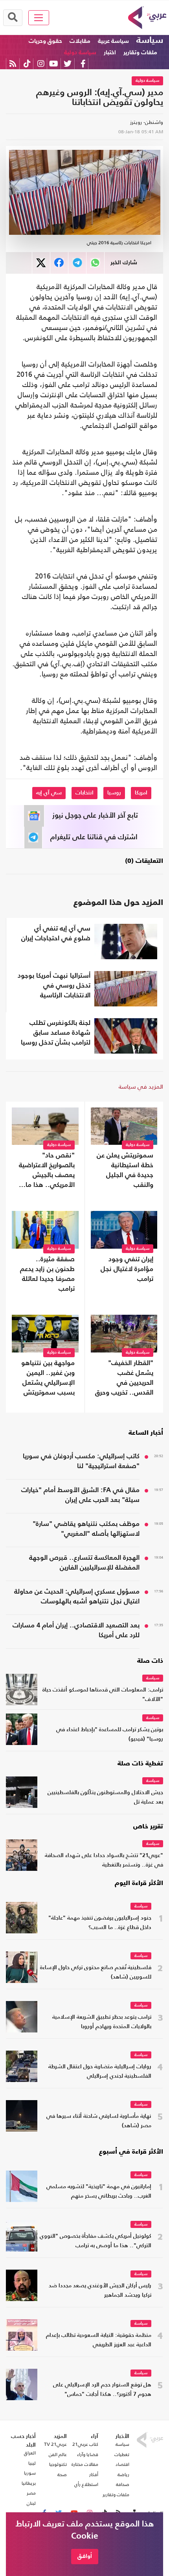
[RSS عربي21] (13, 64)
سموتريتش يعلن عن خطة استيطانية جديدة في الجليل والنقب (125, 1170)
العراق (30, 2453)
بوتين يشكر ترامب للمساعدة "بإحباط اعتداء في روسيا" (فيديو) (110, 1735)
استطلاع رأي (86, 2484)
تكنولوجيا (58, 2464)
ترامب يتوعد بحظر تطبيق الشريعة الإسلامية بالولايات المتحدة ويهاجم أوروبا (102, 2022)
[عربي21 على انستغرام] (41, 64)
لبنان (31, 2503)
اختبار (110, 53)
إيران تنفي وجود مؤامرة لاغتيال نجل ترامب (127, 1269)
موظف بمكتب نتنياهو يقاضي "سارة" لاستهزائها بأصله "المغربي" (86, 1529)
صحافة (123, 2484)
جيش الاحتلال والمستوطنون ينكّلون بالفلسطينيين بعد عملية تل (105, 1797)
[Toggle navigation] (39, 18)
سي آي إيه (49, 793)
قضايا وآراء (88, 2454)
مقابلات (80, 41)
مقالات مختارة (85, 2464)
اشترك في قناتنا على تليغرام (94, 837)
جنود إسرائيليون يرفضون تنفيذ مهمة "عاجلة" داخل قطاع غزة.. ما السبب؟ (100, 1923)
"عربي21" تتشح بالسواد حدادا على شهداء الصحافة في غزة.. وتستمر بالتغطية (104, 1860)
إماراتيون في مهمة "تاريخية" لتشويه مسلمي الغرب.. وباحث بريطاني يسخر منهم (99, 2192)
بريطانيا (29, 2483)
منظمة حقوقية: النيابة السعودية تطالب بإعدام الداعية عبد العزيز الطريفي (99, 2340)
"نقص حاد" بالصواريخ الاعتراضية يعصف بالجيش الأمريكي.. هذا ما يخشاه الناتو (47, 1171)
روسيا (114, 793)
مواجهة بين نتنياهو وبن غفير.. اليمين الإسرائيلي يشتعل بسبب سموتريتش (48, 1378)
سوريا (30, 2473)
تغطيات (122, 2454)
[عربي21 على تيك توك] (27, 64)
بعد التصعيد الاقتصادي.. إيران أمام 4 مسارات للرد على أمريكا (76, 1631)
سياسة (150, 41)
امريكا (141, 793)
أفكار (94, 2475)
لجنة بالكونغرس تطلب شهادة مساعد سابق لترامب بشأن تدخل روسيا (56, 1033)
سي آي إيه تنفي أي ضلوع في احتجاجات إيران (56, 934)
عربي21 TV (55, 2444)
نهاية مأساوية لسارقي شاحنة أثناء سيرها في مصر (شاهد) (99, 2121)
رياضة (123, 2475)
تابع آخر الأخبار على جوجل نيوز (95, 816)
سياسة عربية (113, 41)
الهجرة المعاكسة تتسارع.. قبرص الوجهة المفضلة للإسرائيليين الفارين (84, 1563)
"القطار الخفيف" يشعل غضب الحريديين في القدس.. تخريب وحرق (124, 1378)
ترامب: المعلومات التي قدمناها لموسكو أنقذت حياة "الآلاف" (103, 1695)
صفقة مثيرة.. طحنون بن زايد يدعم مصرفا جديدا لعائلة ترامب (47, 1274)
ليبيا (32, 2463)
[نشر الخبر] (41, 263)
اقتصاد (122, 2464)
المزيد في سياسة (141, 1086)
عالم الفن (58, 2454)
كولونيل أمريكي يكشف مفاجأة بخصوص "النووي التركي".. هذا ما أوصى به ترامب (96, 2241)
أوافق (85, 2556)
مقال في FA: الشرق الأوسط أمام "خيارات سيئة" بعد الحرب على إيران (80, 1495)
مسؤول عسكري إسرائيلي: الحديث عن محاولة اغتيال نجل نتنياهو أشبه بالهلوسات (77, 1597)
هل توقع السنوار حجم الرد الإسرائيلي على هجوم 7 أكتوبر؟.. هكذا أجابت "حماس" (102, 2390)
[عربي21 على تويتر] (68, 64)
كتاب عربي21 (85, 2444)
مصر (31, 2493)
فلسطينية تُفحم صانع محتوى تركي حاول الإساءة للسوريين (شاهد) (96, 1973)
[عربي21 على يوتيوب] (53, 64)
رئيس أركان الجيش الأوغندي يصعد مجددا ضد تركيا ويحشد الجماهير (100, 2291)
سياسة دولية (80, 53)
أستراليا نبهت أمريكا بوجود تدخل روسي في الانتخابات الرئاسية (54, 986)
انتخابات (84, 793)
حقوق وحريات (45, 41)
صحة (62, 2475)
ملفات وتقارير (140, 53)
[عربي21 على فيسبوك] (83, 64)
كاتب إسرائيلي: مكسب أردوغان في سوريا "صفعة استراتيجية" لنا (81, 1461)
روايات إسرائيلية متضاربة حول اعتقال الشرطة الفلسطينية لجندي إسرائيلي (100, 2072)
